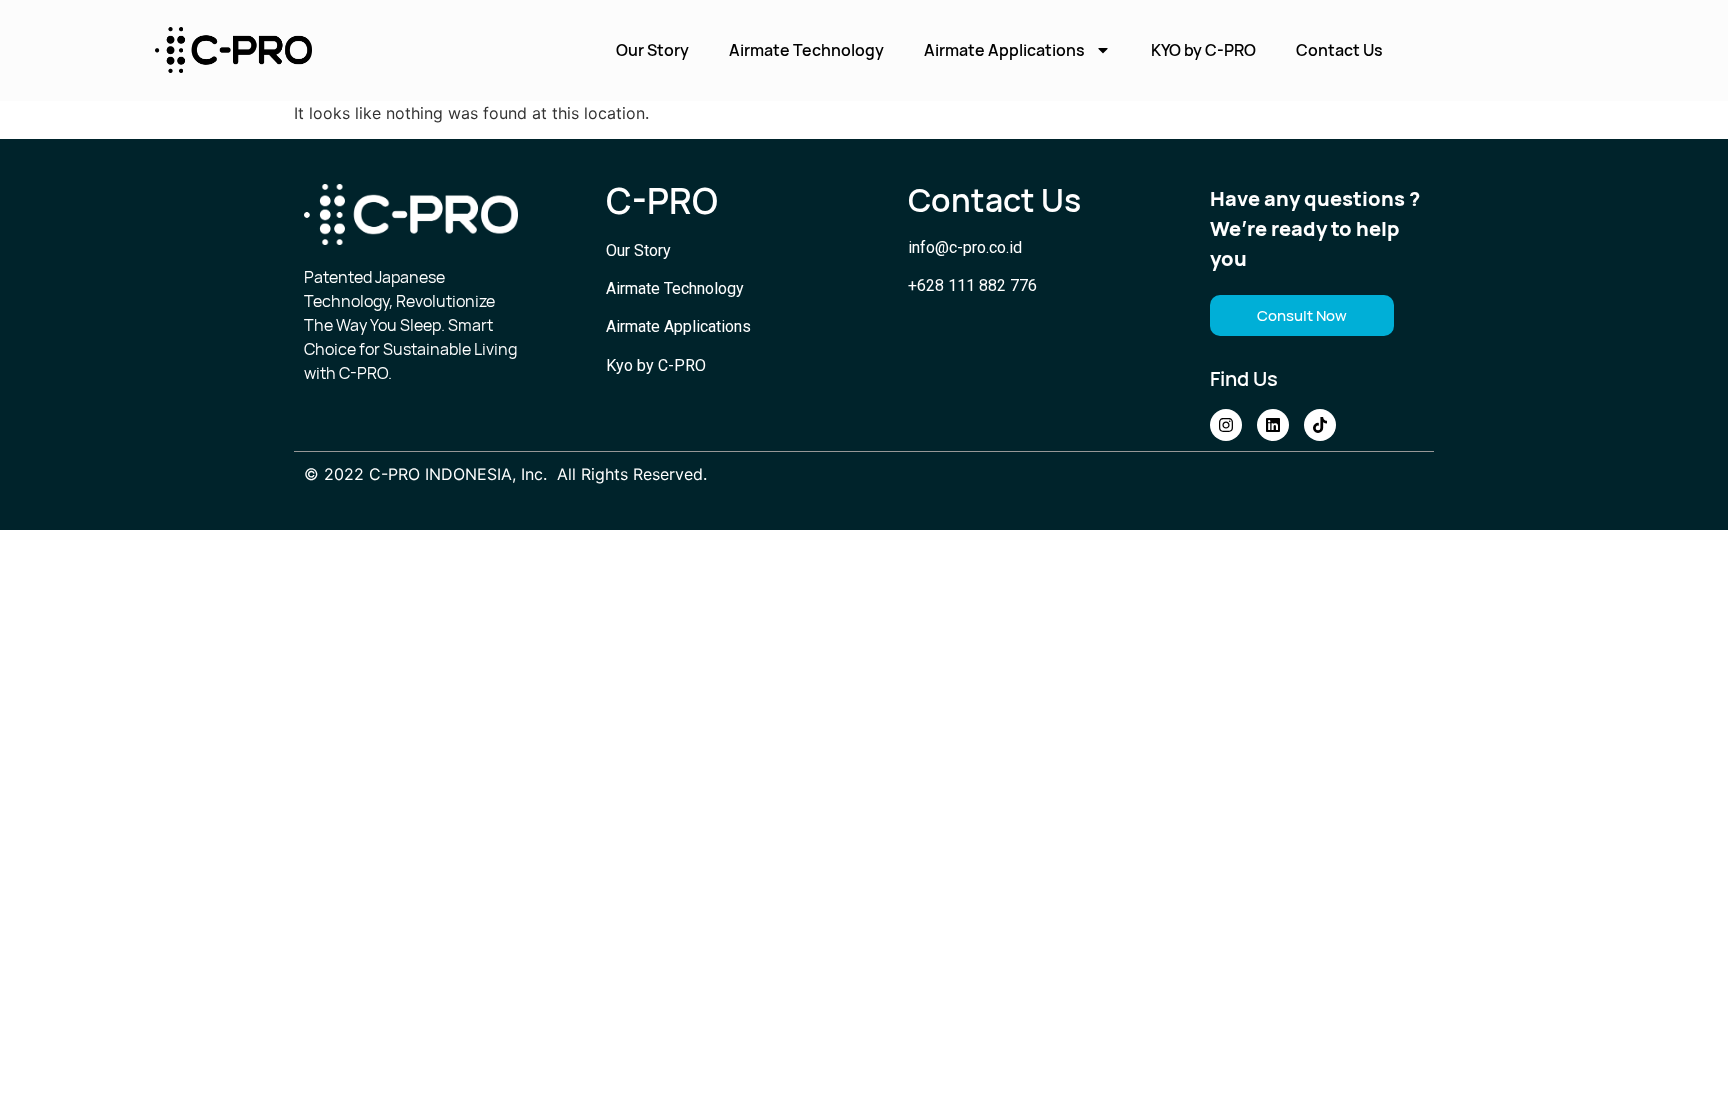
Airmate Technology (806, 50)
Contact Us (1339, 50)
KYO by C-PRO (1203, 50)
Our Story (652, 50)
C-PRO (662, 201)
